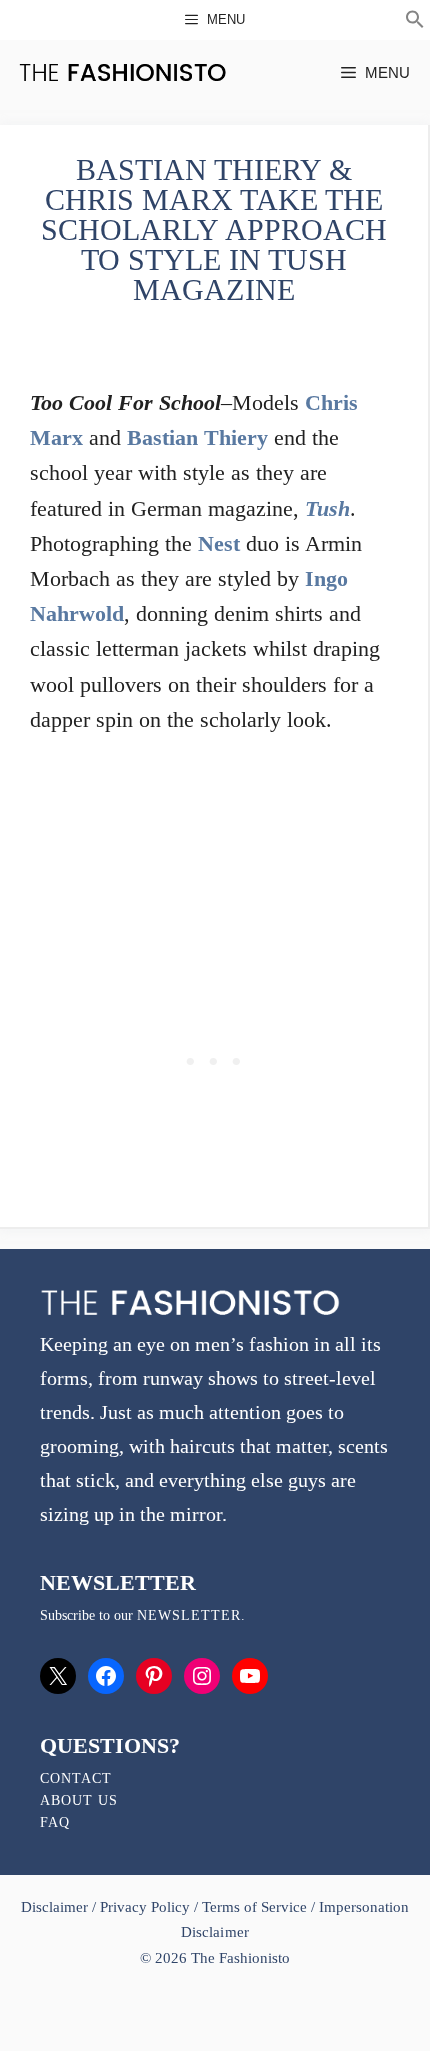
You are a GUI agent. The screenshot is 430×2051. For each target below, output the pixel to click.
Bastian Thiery (197, 437)
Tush (327, 508)
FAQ (55, 1822)
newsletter (189, 1615)
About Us (79, 1800)
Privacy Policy (145, 1907)
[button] (415, 22)
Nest (219, 543)
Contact (76, 1778)
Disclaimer (56, 1907)
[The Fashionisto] (122, 72)
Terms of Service (254, 1907)
